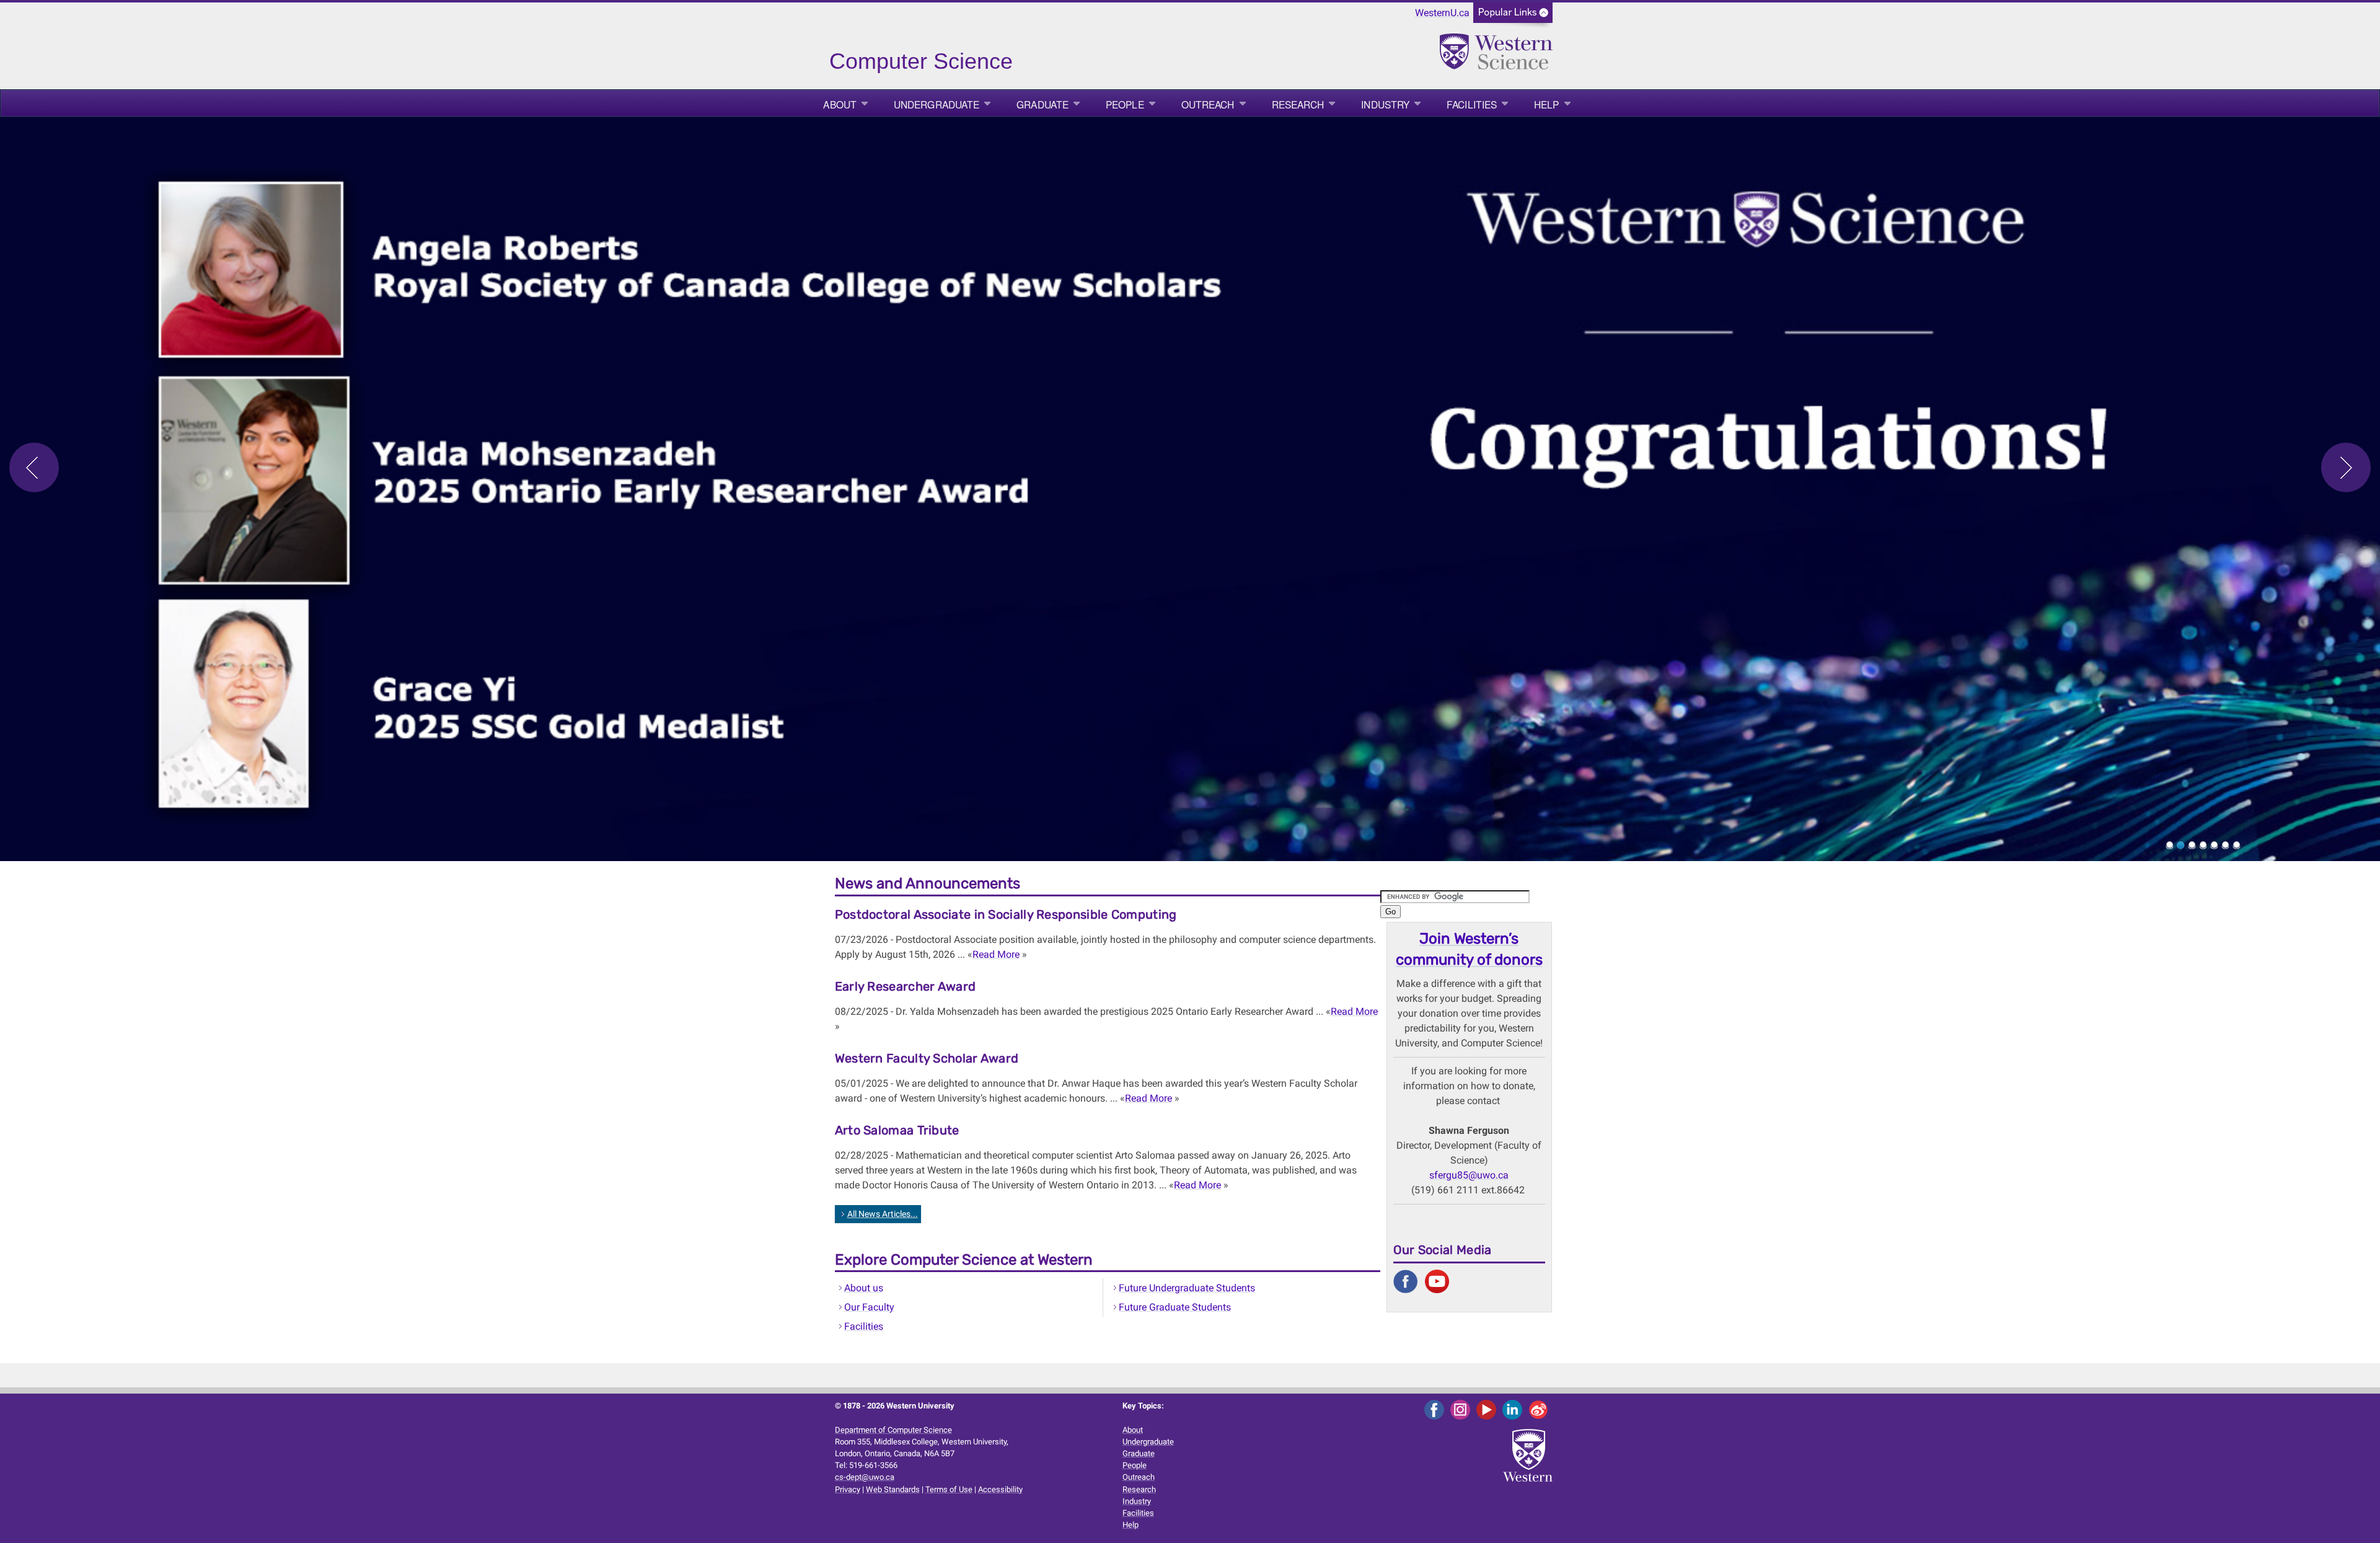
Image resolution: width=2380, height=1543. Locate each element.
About (840, 104)
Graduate (1042, 104)
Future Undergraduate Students (1187, 1288)
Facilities (1472, 104)
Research (1298, 104)
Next (2346, 467)
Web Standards (893, 1489)
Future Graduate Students (1175, 1307)
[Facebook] (1436, 1409)
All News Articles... (883, 1214)
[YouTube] (1488, 1409)
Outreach (1208, 104)
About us (864, 1288)
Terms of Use (949, 1489)
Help (1546, 104)
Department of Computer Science (893, 1430)
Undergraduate (937, 104)
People (1125, 104)
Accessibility (1000, 1489)
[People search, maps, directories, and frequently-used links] (1513, 16)
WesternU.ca (1442, 13)
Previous (34, 467)
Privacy (848, 1489)
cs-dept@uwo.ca (865, 1477)
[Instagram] (1462, 1409)
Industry (1385, 104)
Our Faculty (869, 1307)
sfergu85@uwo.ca (1469, 1175)
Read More (996, 954)
